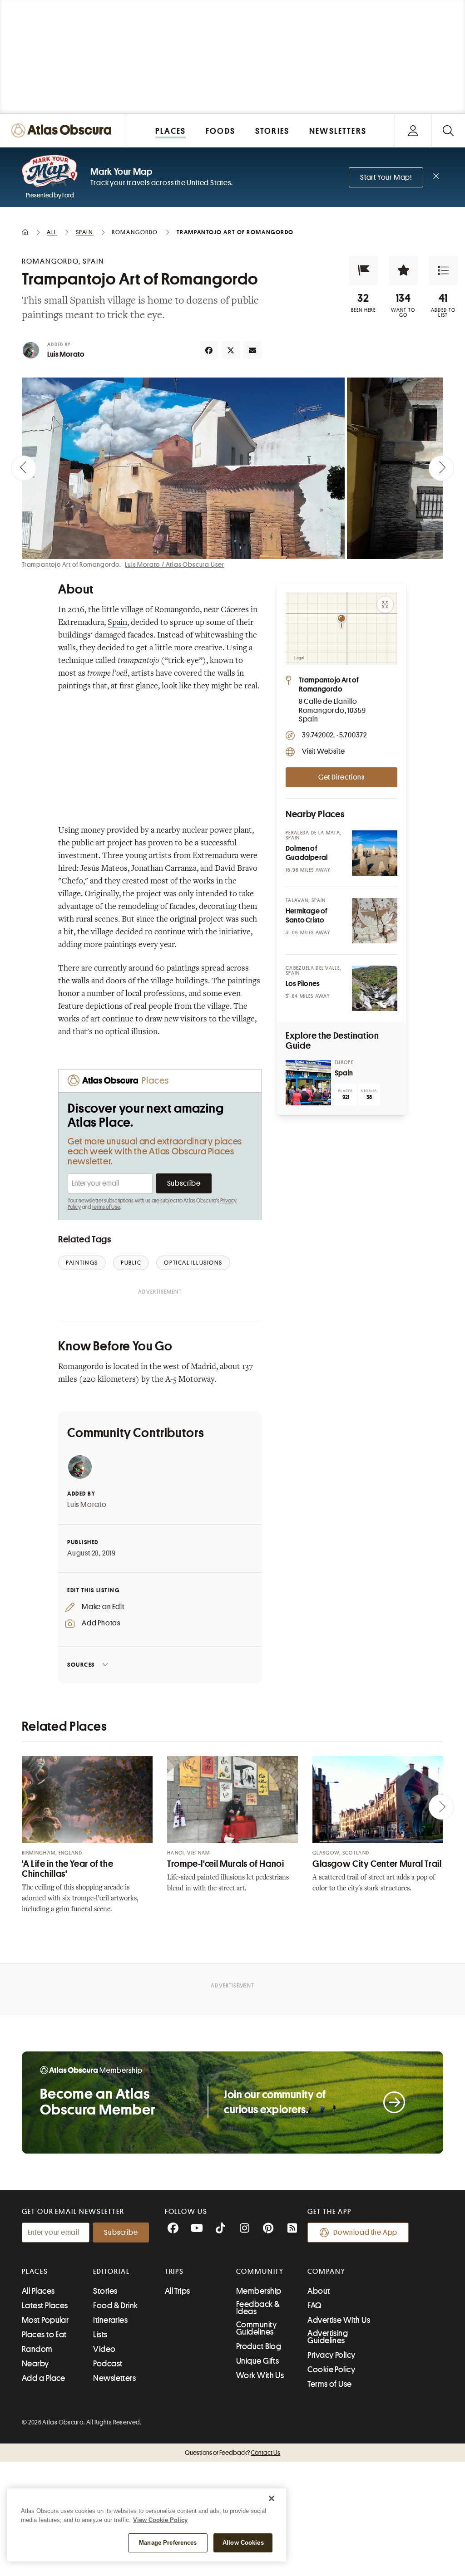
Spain (117, 623)
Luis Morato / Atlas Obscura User (175, 564)
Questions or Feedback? (232, 2453)
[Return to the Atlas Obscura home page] (64, 130)
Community (260, 2272)
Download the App (365, 2233)
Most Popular (45, 2320)
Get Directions (341, 777)
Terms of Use (106, 1207)
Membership (259, 2291)
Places (35, 2272)
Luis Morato (66, 354)
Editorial (111, 2272)
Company (326, 2272)
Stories (105, 2291)
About (319, 2291)
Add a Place (44, 2378)
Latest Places (45, 2306)
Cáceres (235, 610)
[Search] (448, 130)
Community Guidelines (256, 2328)
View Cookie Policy (160, 2520)
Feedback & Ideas (258, 2308)
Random (37, 2349)
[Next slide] (441, 468)
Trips (175, 2272)
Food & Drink (115, 2306)
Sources (81, 1665)
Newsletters (114, 2378)
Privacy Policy (331, 2355)
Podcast (108, 2364)
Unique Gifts (257, 2361)
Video (104, 2349)
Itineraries (110, 2320)
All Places (38, 2291)
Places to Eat (44, 2335)
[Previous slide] (24, 468)
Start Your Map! (386, 177)
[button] (363, 270)
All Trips (178, 2291)
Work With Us (260, 2375)
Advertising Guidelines (328, 2337)
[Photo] (375, 853)
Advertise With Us (339, 2320)
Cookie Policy (331, 2370)
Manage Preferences (168, 2543)
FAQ (314, 2306)
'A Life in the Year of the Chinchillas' (67, 1869)
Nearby (35, 2364)
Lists (100, 2335)
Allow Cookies (243, 2543)
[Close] (272, 2498)
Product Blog (259, 2346)
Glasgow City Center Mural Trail (377, 1864)
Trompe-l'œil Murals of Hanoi (226, 1864)
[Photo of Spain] (308, 1083)
